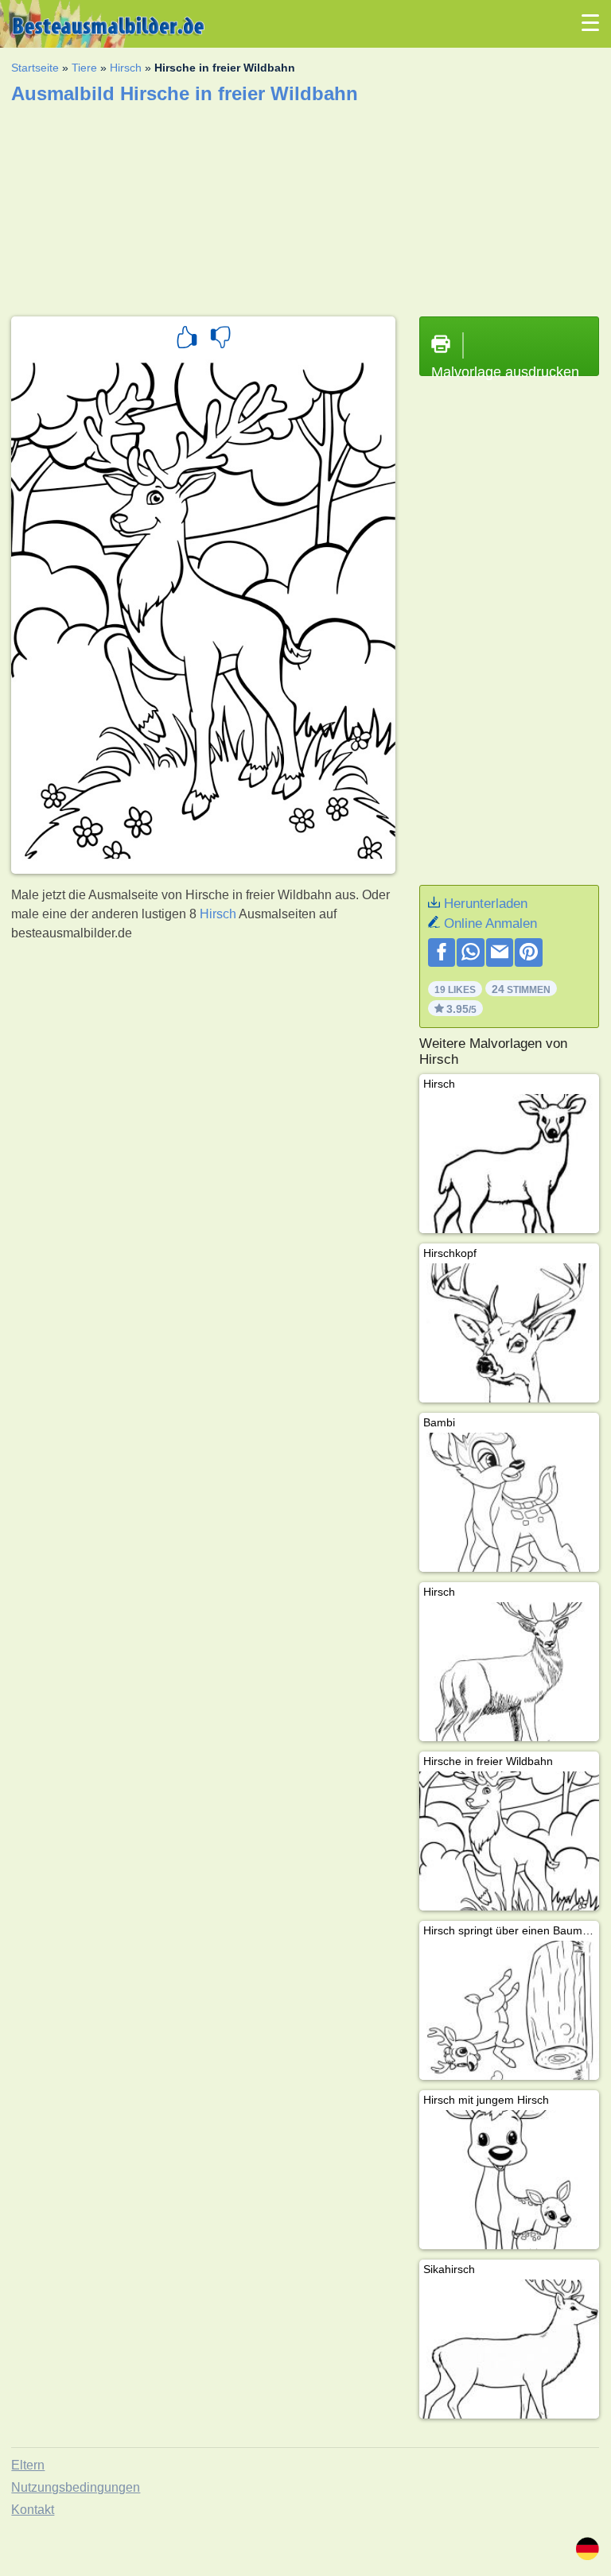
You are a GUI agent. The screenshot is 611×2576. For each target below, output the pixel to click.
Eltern (28, 2465)
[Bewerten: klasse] (187, 339)
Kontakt (33, 2510)
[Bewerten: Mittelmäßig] (220, 339)
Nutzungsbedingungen (76, 2487)
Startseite (35, 68)
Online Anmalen (490, 923)
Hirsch (126, 68)
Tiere (84, 68)
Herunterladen (486, 904)
